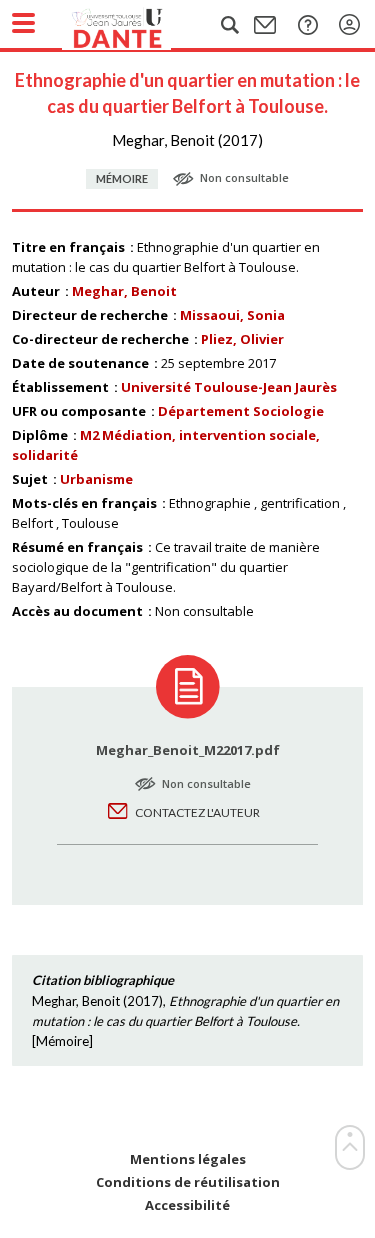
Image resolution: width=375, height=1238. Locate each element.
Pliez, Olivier (242, 339)
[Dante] (137, 25)
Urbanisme (96, 479)
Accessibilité (187, 1205)
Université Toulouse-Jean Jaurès (229, 387)
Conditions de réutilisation (188, 1182)
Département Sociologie (241, 411)
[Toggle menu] (23, 23)
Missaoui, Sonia (232, 315)
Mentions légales (188, 1159)
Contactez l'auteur (197, 812)
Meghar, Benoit (124, 291)
